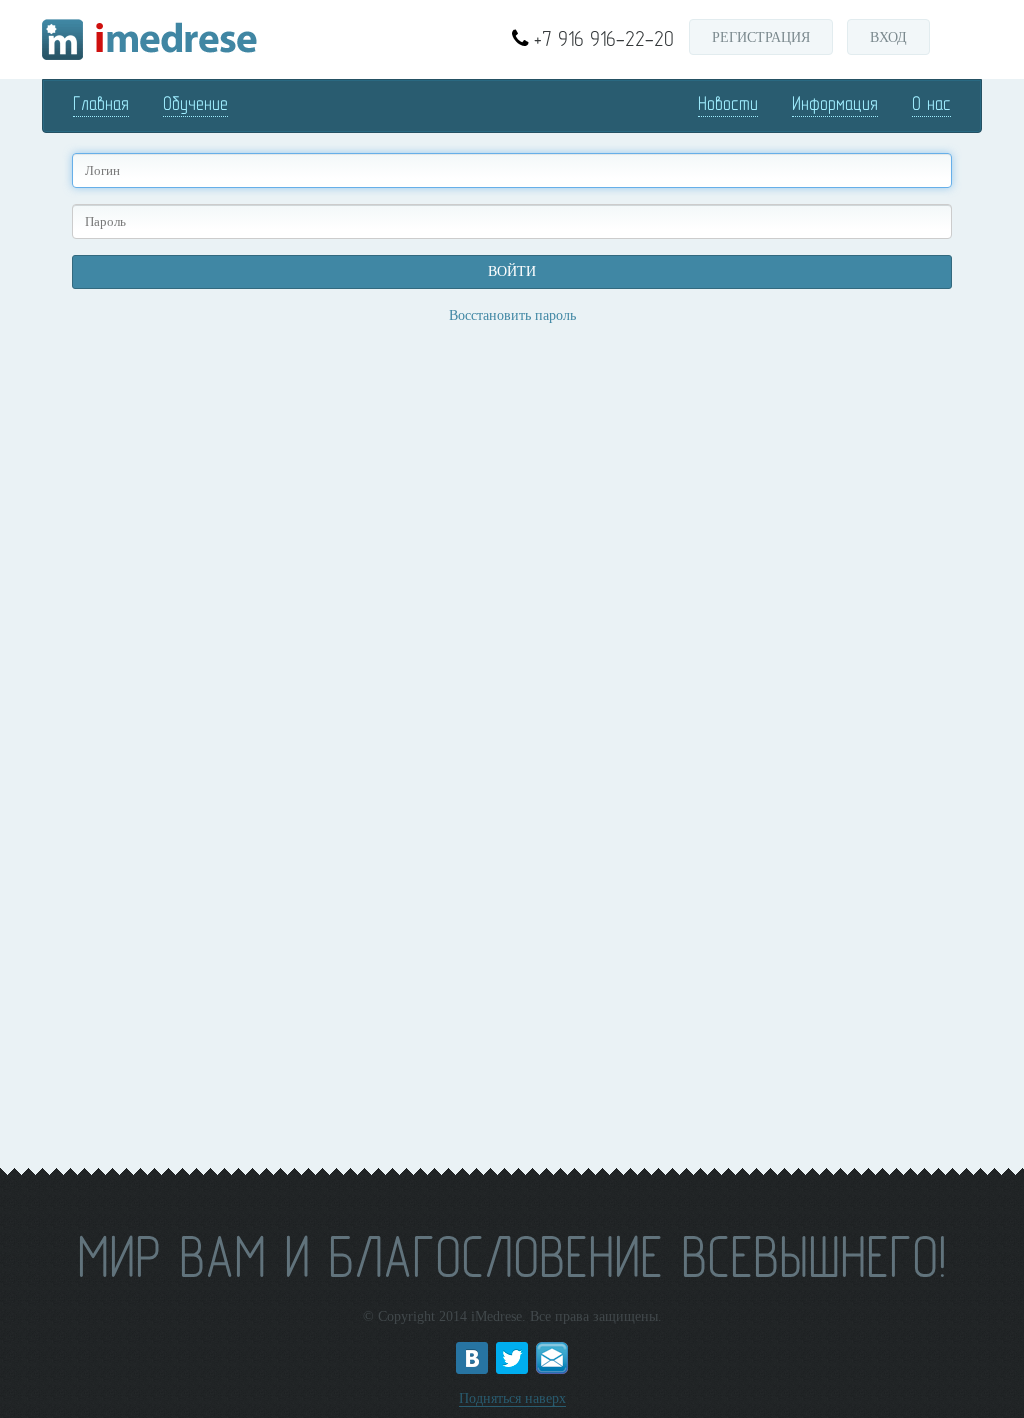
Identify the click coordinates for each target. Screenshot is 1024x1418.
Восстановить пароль (512, 315)
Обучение (195, 103)
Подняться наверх (512, 1398)
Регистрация (761, 37)
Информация (835, 103)
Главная (101, 103)
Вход (888, 37)
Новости (728, 103)
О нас (931, 103)
